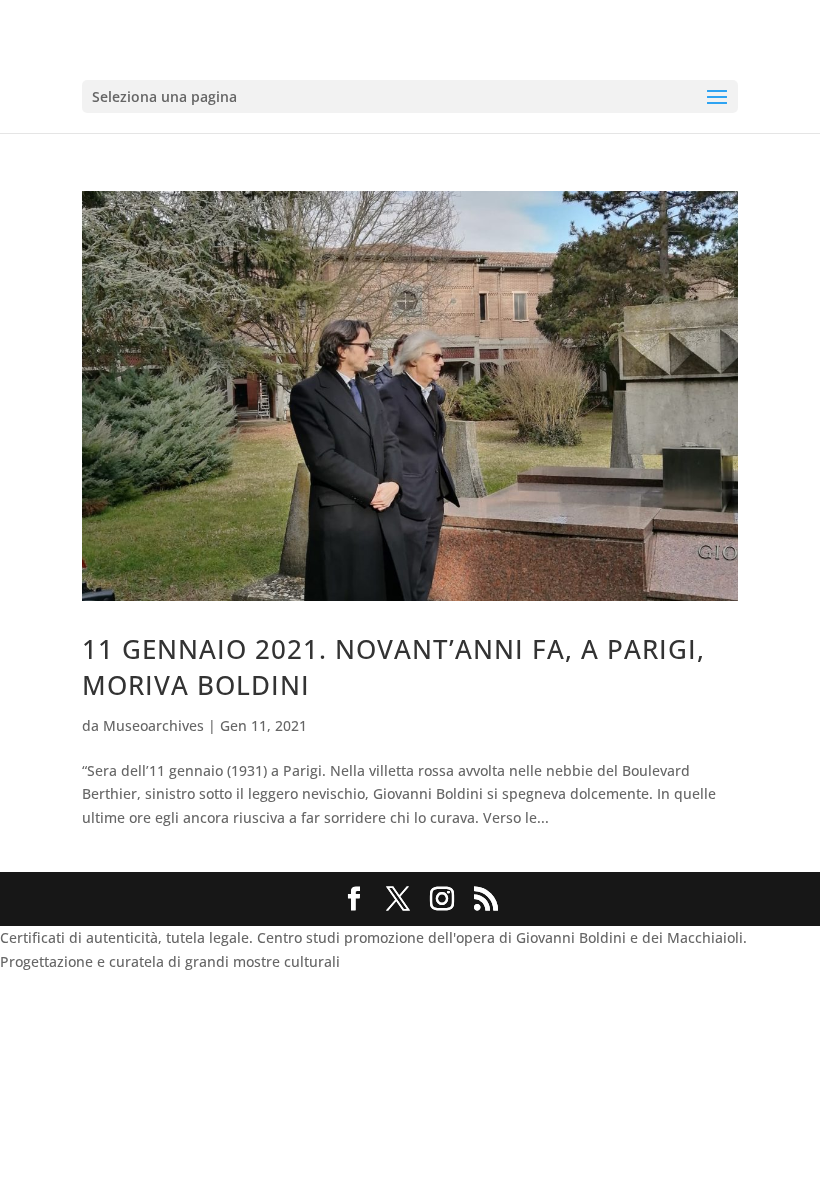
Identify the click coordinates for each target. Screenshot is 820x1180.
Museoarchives (153, 725)
